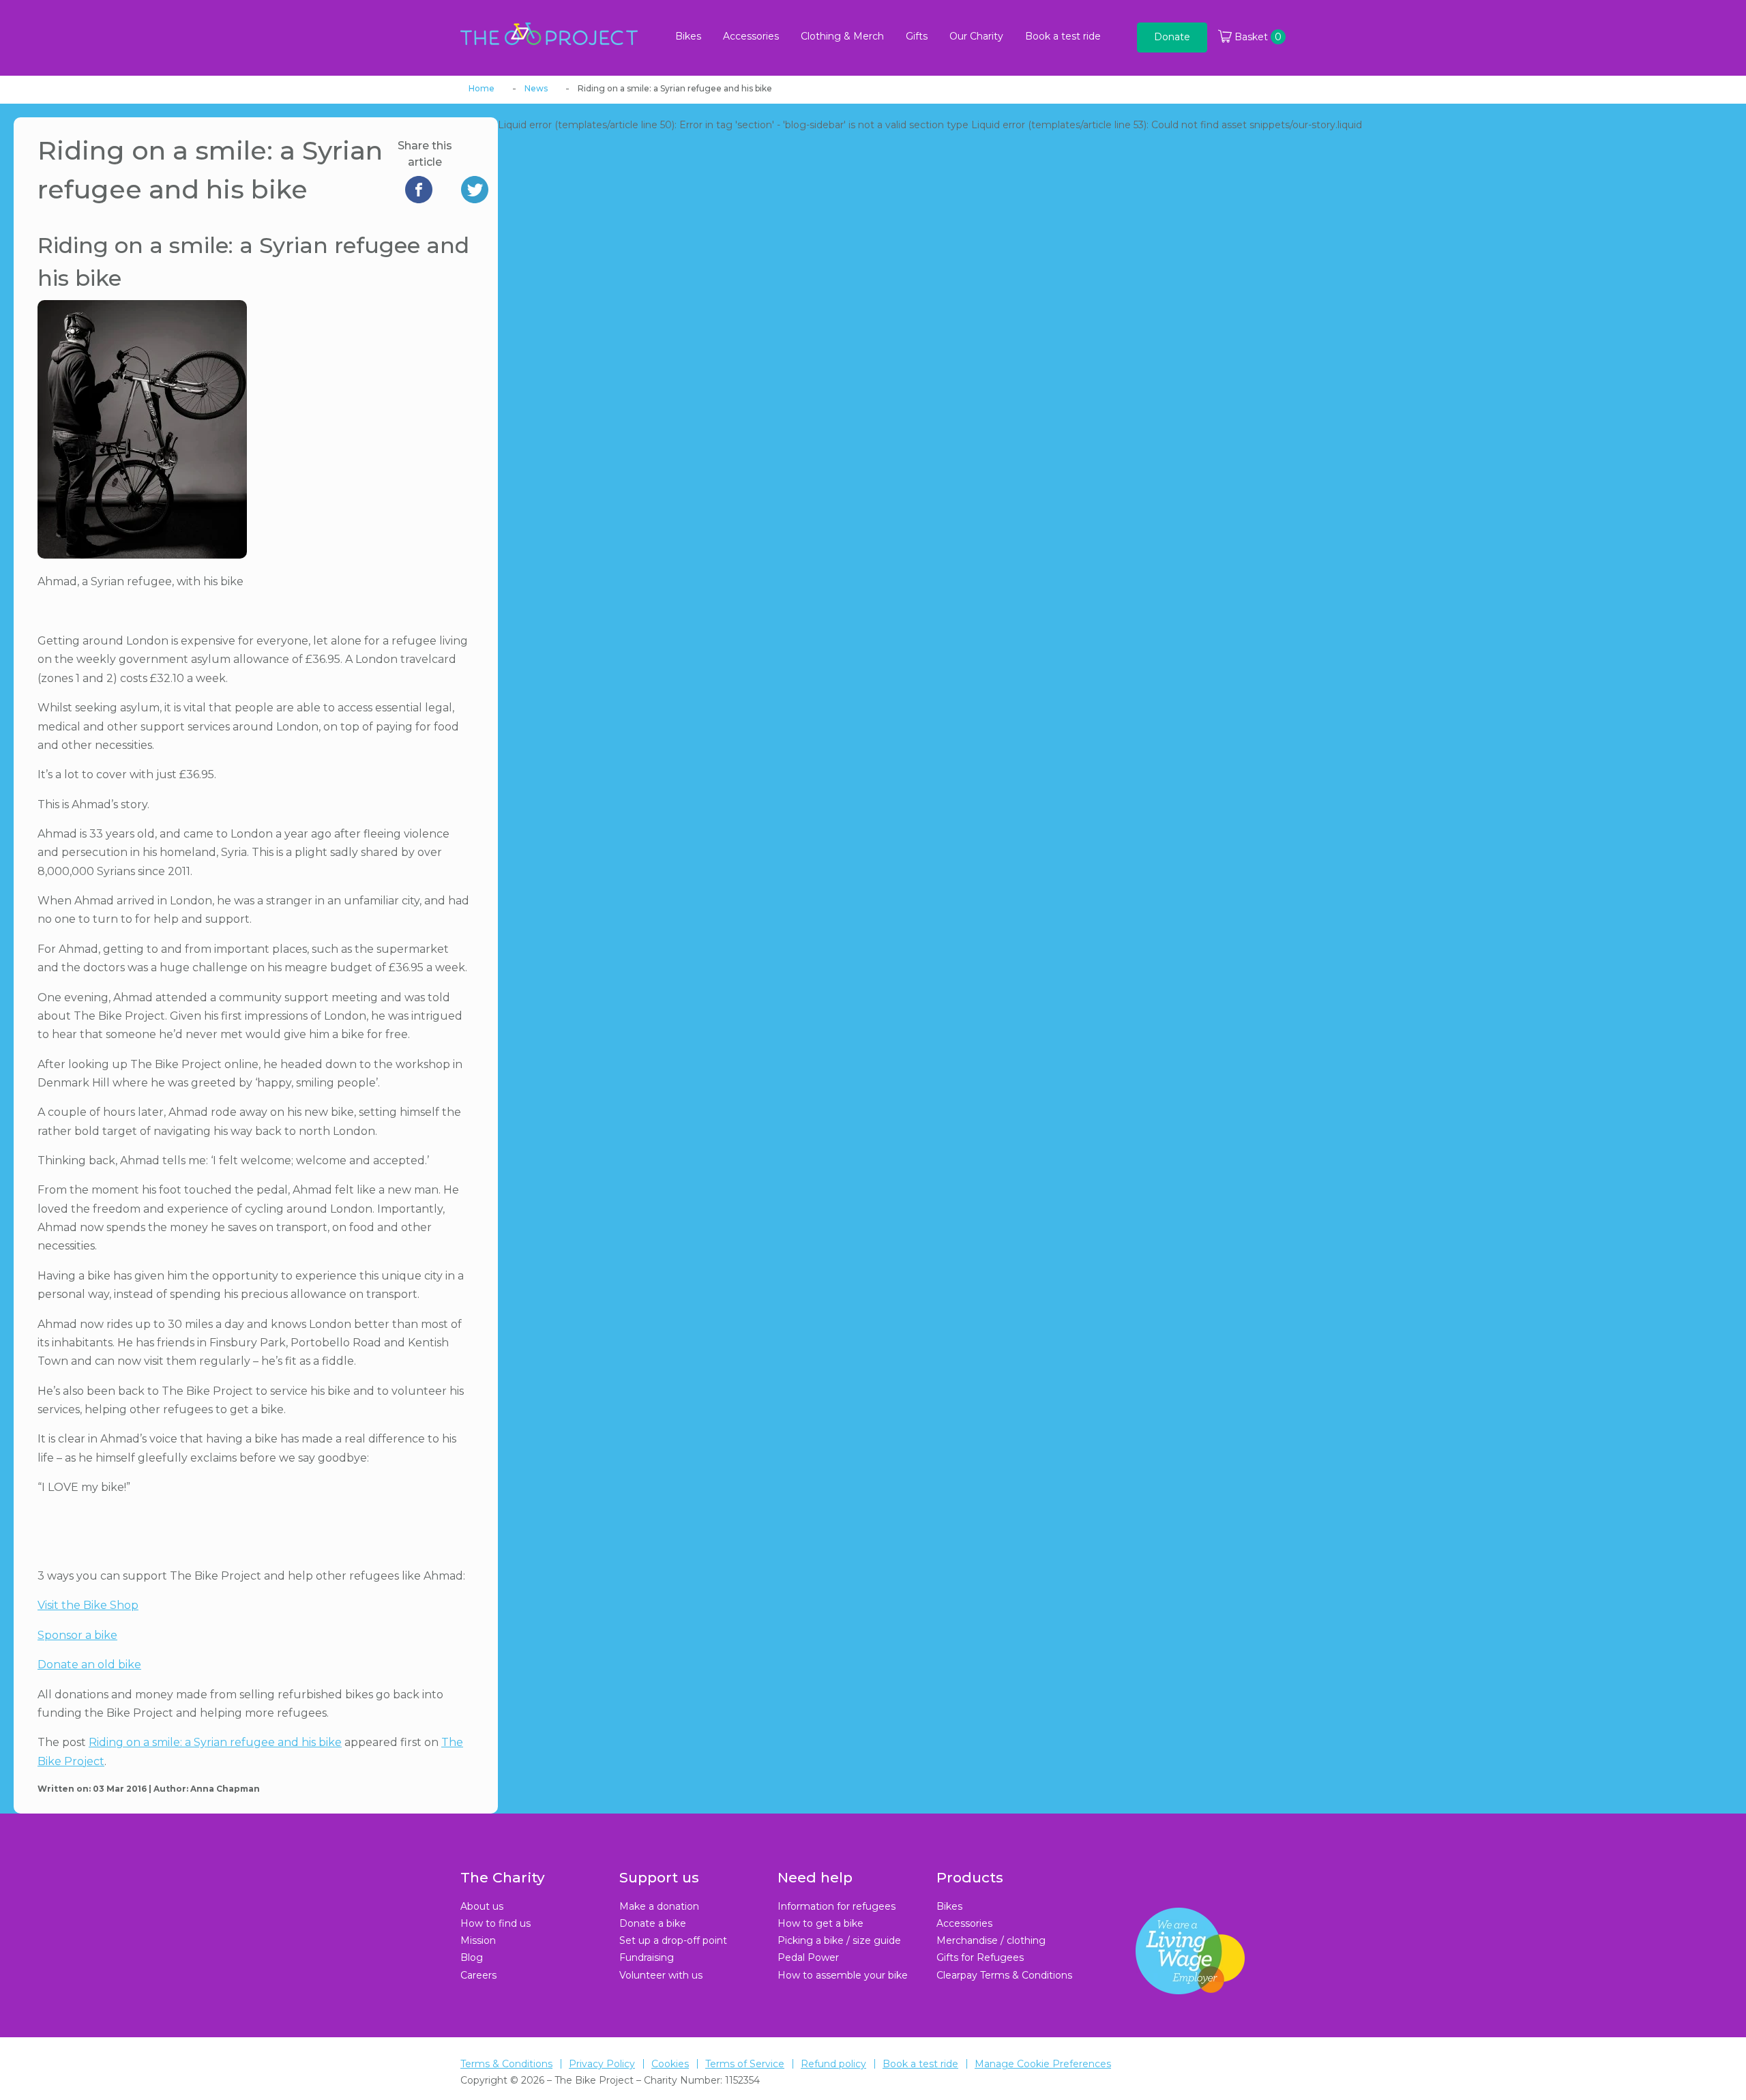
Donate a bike (653, 1923)
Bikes (688, 36)
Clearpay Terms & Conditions (1004, 1975)
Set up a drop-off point (673, 1940)
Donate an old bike (89, 1665)
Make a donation (659, 1906)
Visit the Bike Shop (88, 1605)
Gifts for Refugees (980, 1957)
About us (482, 1906)
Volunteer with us (661, 1975)
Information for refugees (837, 1906)
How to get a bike (820, 1923)
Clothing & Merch (842, 36)
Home (482, 88)
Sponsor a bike (77, 1635)
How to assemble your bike (843, 1975)
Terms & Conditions (506, 2064)
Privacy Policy (602, 2064)
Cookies (670, 2064)
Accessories (751, 36)
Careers (478, 1975)
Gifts (917, 36)
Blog (472, 1957)
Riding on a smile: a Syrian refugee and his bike (215, 1742)
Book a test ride (1063, 36)
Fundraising (647, 1957)
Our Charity (976, 36)
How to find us (495, 1923)
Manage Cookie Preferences (1043, 2064)
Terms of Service (745, 2064)
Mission (478, 1940)
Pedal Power (808, 1957)
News (536, 88)
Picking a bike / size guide (839, 1940)
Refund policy (833, 2064)
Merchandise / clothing (991, 1940)
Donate (1172, 37)
